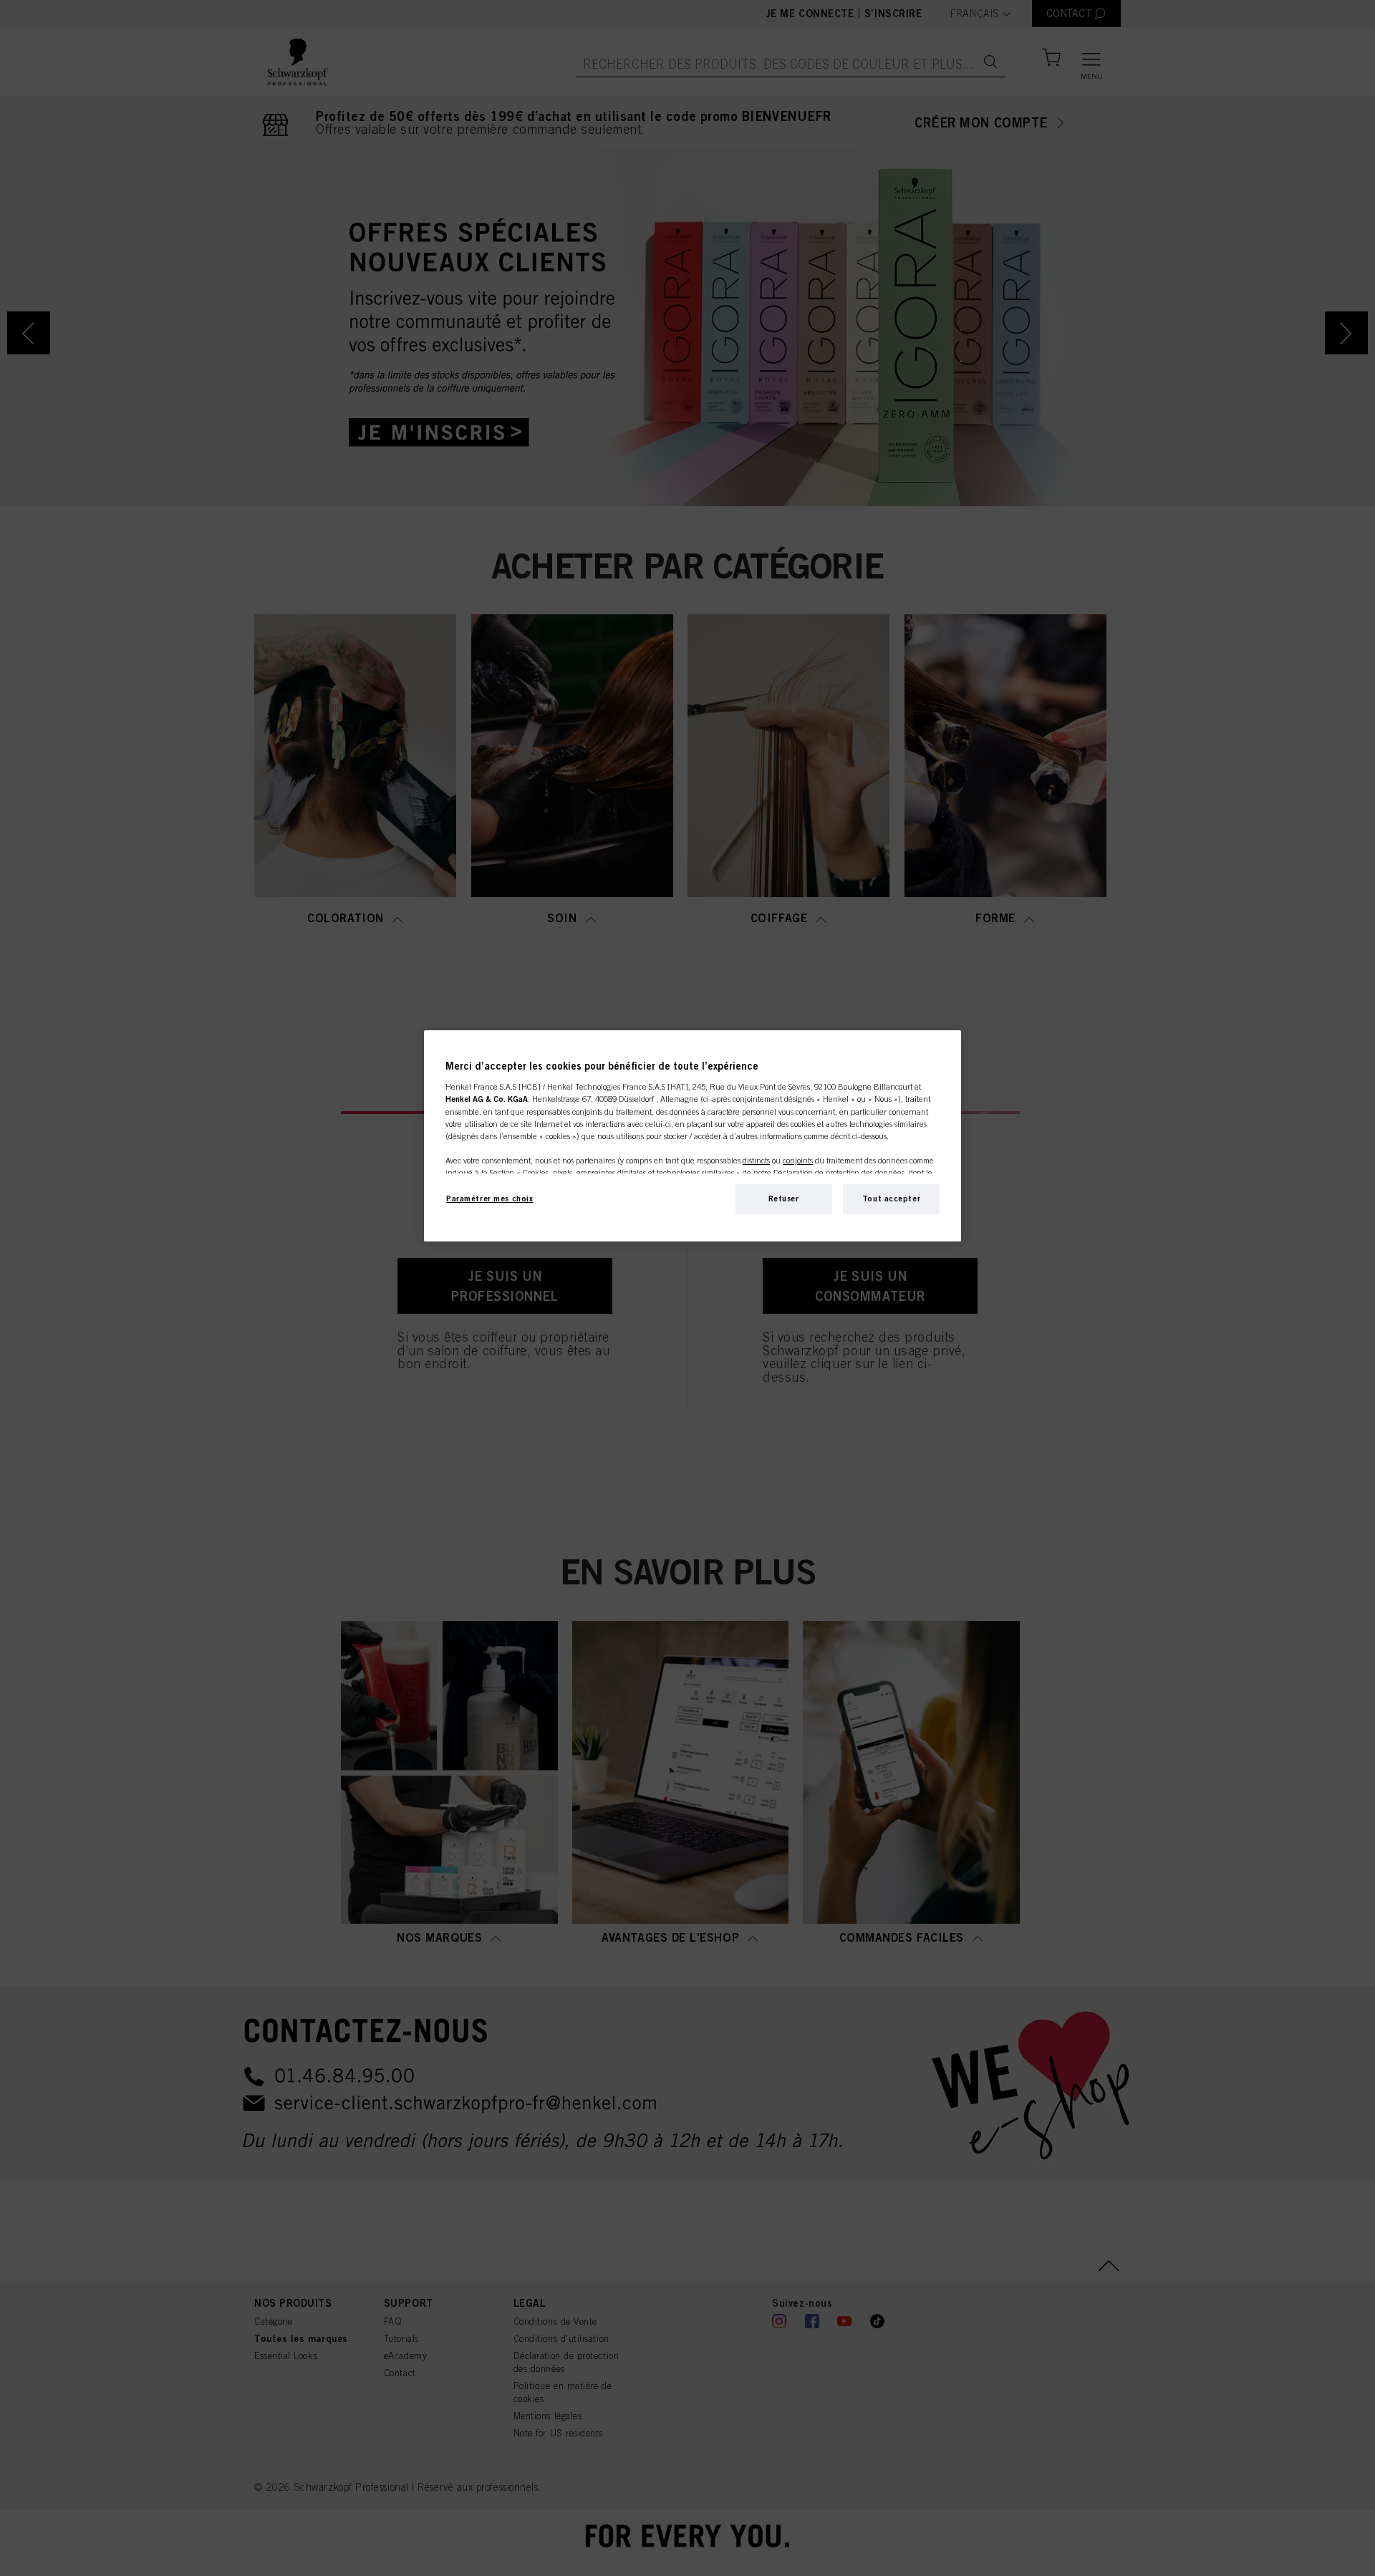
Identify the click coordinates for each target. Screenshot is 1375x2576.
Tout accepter (891, 1199)
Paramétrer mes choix (489, 1199)
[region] (693, 1136)
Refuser (784, 1199)
